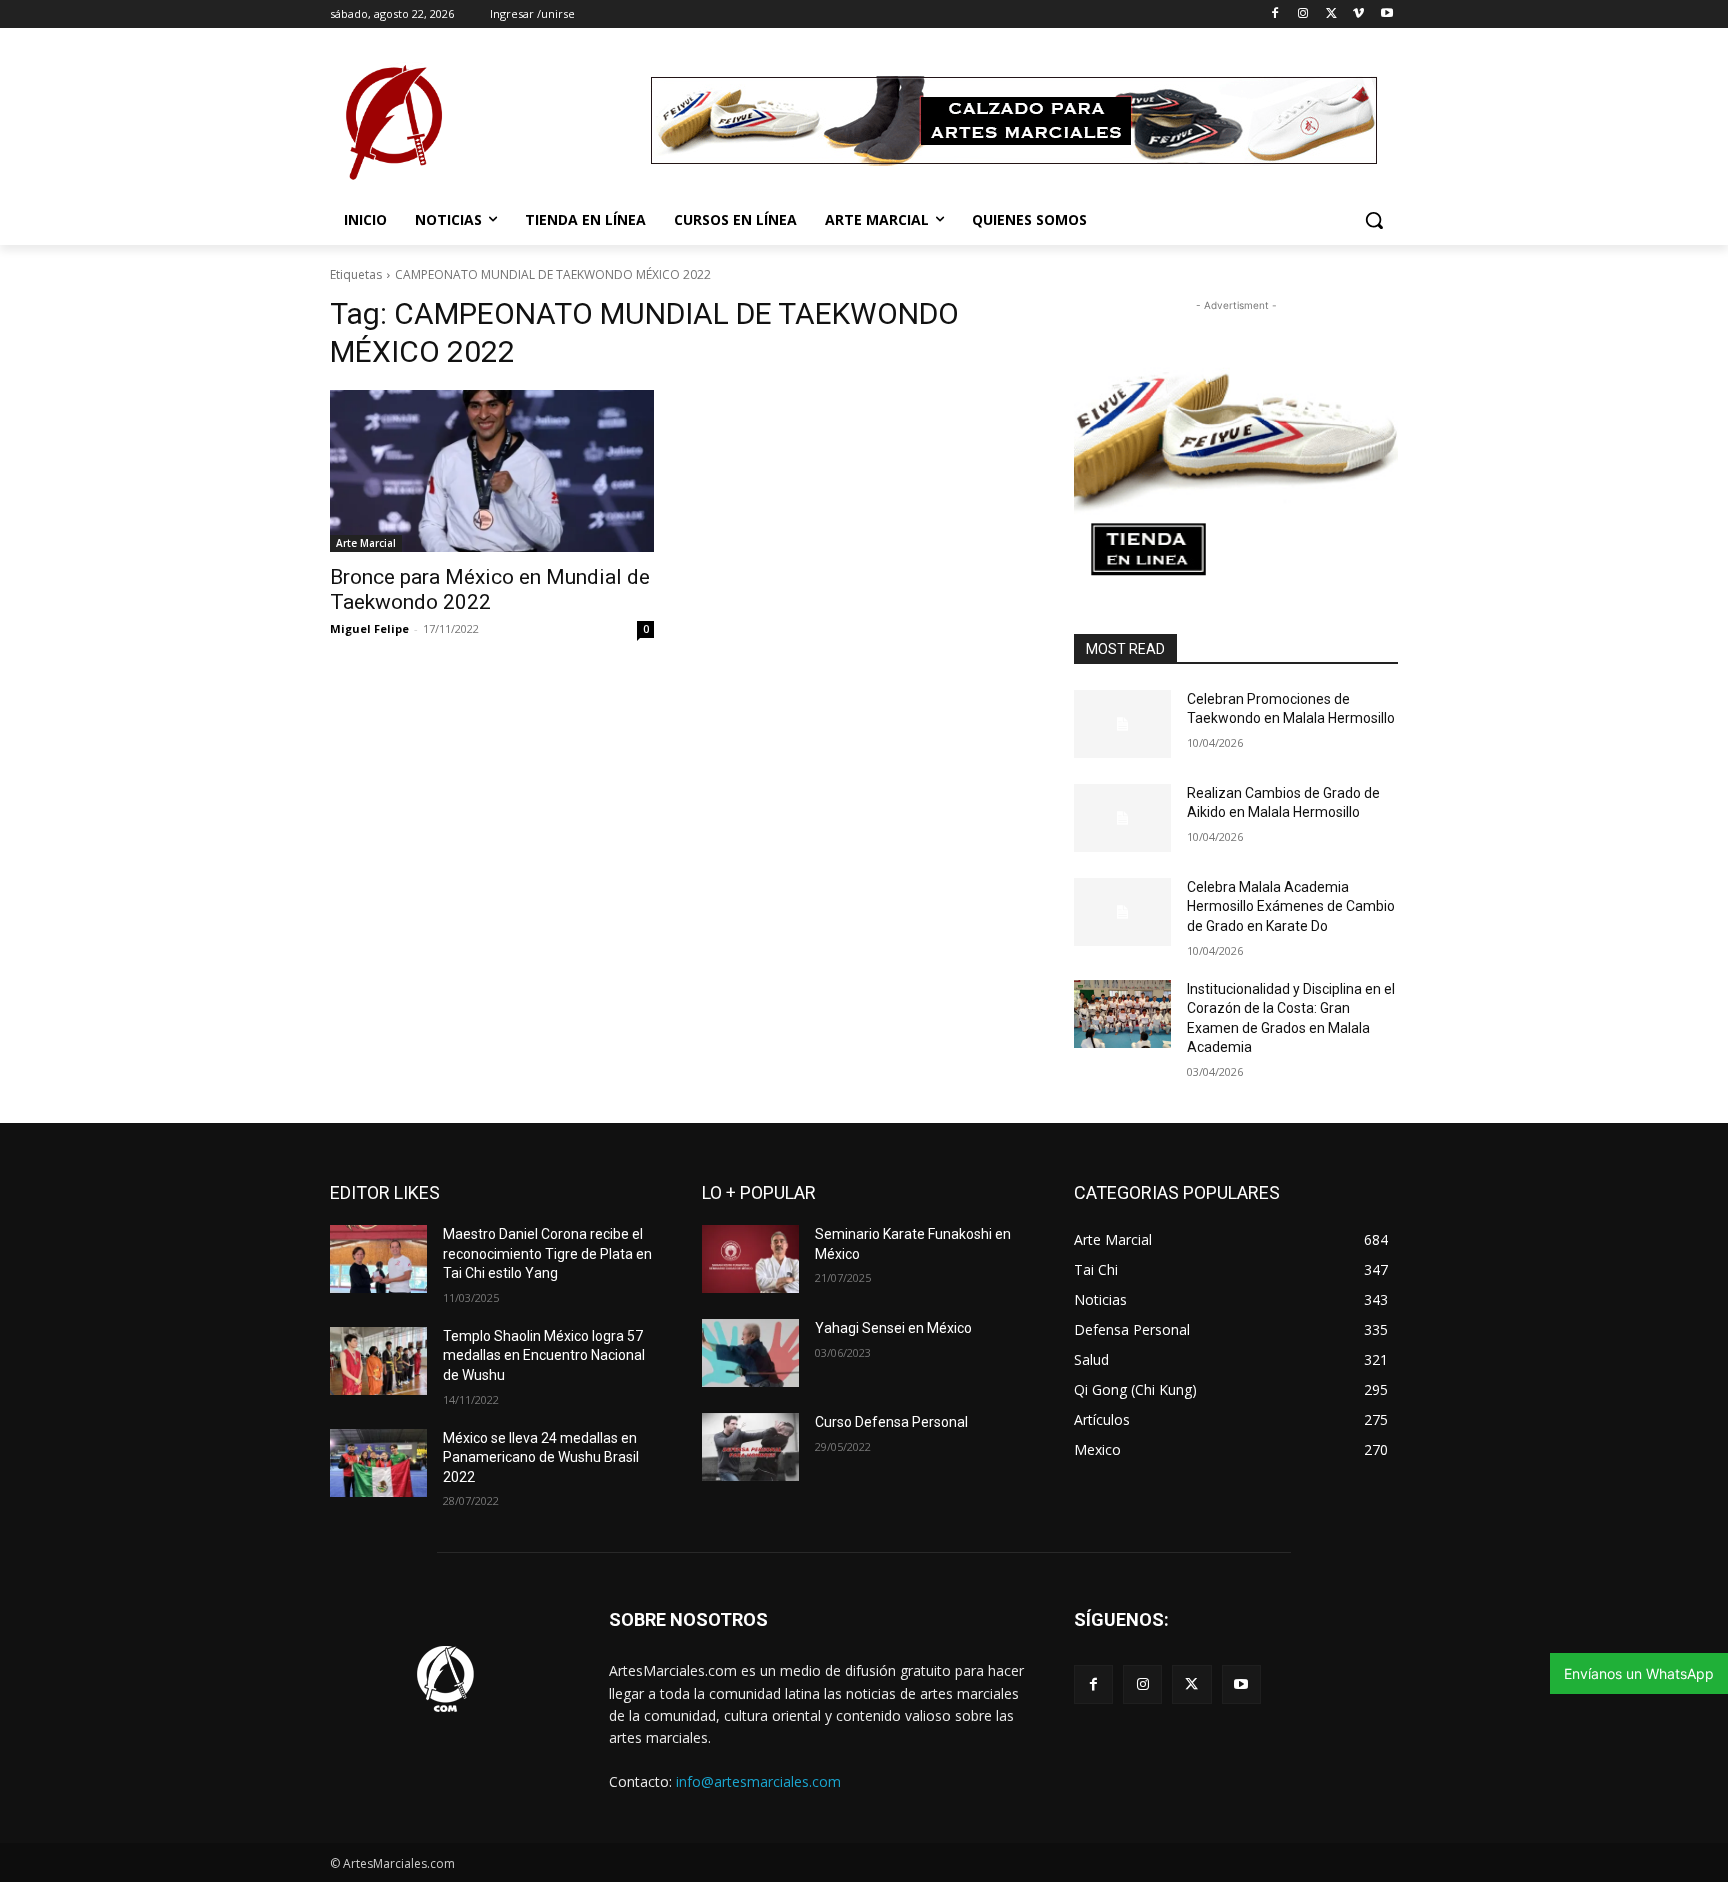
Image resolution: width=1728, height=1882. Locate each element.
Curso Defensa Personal (891, 1422)
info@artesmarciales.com (758, 1781)
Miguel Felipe (369, 628)
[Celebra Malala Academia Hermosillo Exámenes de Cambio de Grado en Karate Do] (1122, 912)
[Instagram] (1303, 14)
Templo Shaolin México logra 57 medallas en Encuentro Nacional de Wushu (544, 1355)
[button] (1374, 220)
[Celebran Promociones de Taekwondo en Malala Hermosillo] (1122, 724)
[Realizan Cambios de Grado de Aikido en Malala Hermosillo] (1122, 818)
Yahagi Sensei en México (893, 1328)
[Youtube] (1386, 14)
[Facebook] (1275, 14)
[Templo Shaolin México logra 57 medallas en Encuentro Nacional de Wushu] (378, 1361)
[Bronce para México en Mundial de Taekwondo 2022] (492, 471)
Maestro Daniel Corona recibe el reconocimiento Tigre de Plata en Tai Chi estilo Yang (547, 1253)
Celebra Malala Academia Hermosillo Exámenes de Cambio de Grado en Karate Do (1291, 906)
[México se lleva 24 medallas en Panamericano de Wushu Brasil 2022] (378, 1463)
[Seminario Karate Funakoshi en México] (750, 1259)
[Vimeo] (1358, 14)
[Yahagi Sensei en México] (750, 1353)
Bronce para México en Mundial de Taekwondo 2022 (490, 589)
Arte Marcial (366, 543)
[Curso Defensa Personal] (750, 1447)
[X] (1331, 14)
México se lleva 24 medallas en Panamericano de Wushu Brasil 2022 (541, 1457)
